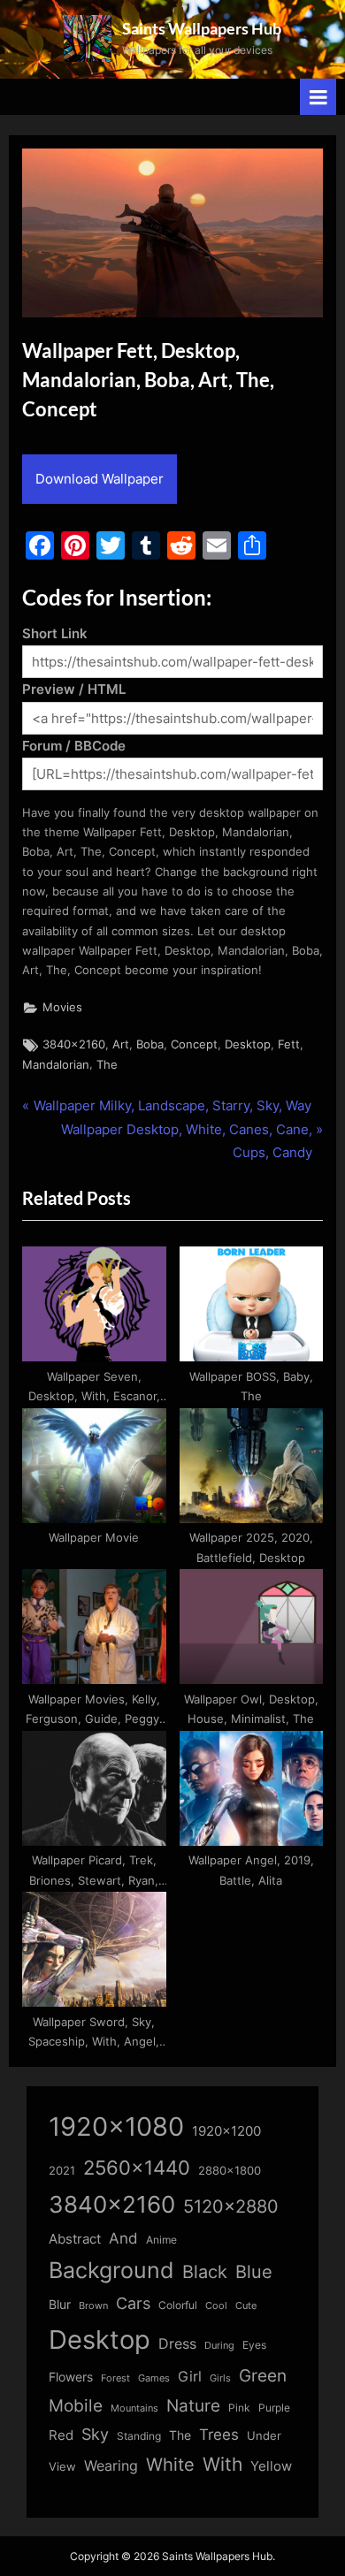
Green (263, 2376)
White (170, 2464)
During (219, 2345)
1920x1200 (226, 2131)
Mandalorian (56, 1065)
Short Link (55, 633)
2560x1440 (137, 2167)
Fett (289, 1044)
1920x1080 (116, 2126)
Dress (177, 2344)
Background (111, 2270)
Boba (150, 1044)
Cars (133, 2303)
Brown (93, 2305)
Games (154, 2378)
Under (264, 2435)
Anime (161, 2240)
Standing (139, 2436)
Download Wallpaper (100, 479)
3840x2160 (74, 1044)
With (222, 2464)
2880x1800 (230, 2171)
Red (61, 2435)
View (62, 2467)
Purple (274, 2408)
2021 (62, 2171)
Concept (194, 1044)
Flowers (71, 2377)
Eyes (254, 2345)
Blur (60, 2305)
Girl (190, 2377)
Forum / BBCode (74, 746)
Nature (193, 2406)
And (123, 2238)
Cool (216, 2306)
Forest (115, 2378)
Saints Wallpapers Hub (202, 28)
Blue (254, 2271)
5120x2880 (231, 2206)
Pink (239, 2408)
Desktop (248, 1044)
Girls (220, 2378)
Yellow (271, 2466)
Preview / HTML (74, 689)
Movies (62, 1007)
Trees (219, 2435)
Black (205, 2272)
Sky (95, 2434)
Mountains (134, 2408)
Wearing (111, 2465)
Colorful (178, 2305)
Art (121, 1044)
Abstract (75, 2239)
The (107, 1065)
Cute (246, 2306)
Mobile (76, 2405)
